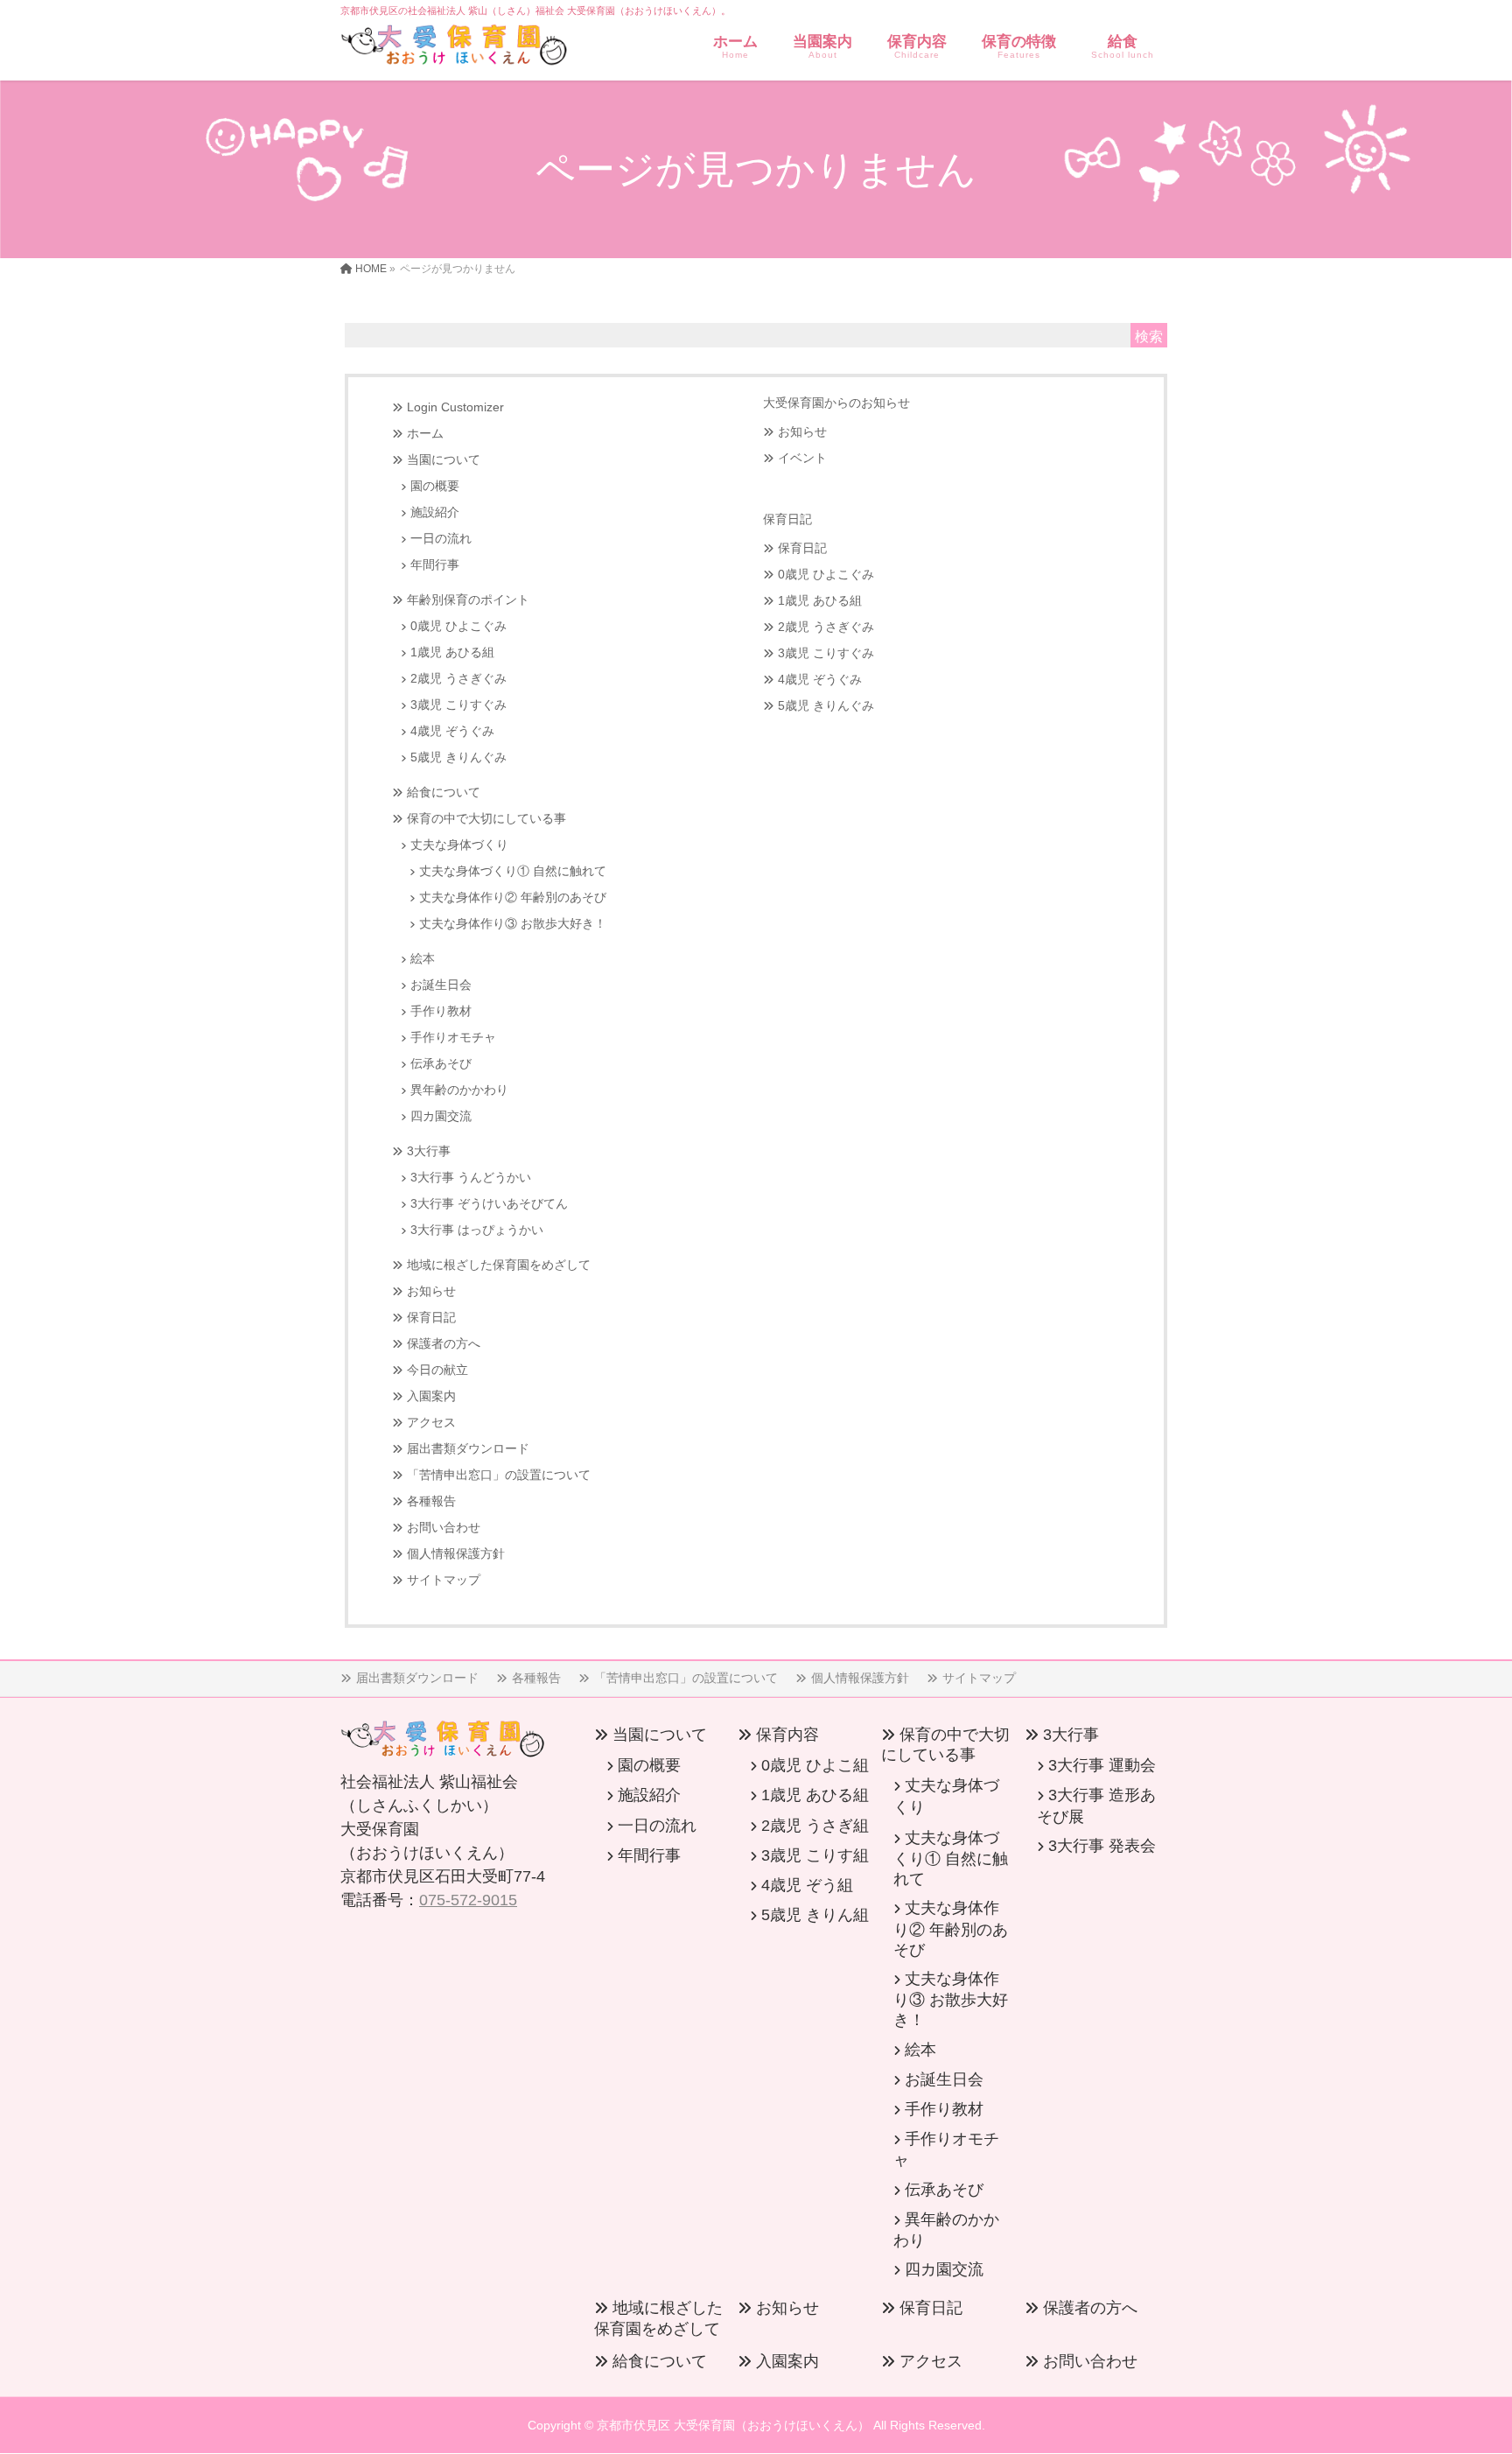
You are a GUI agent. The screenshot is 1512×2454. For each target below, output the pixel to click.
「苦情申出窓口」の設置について (499, 1475)
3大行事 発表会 (1102, 1846)
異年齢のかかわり (459, 1090)
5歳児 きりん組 (815, 1915)
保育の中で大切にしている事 (486, 819)
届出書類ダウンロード (468, 1449)
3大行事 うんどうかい (471, 1178)
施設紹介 (435, 512)
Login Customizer (455, 407)
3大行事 (429, 1151)
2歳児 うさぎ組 (815, 1826)
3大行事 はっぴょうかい (477, 1230)
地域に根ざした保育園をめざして (499, 1265)
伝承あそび (441, 1064)
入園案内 (431, 1396)
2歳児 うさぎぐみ (458, 679)
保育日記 (431, 1318)
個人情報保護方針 (456, 1554)
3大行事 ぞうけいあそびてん (489, 1204)
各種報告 (431, 1501)
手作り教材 (441, 1011)
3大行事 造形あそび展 (1096, 1805)
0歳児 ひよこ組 (815, 1765)
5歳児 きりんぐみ (458, 757)
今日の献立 (437, 1370)
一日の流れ (441, 539)
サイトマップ (444, 1580)
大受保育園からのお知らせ (836, 403)
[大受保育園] (454, 49)
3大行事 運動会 (1102, 1765)
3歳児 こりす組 (815, 1855)
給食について (444, 792)
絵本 (423, 959)
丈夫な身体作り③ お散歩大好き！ (513, 924)
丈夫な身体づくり (459, 845)
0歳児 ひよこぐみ (458, 626)
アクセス (431, 1423)
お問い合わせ (444, 1528)
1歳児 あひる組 (452, 652)
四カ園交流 (441, 1116)
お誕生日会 (441, 985)
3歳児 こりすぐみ (458, 705)
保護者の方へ (444, 1344)
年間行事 (435, 565)
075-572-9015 (468, 1900)
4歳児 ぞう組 (807, 1885)
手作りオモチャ (453, 1038)
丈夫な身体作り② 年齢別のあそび (513, 897)
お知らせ (431, 1291)
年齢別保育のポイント (468, 600)
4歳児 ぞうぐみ (452, 731)
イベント (802, 458)
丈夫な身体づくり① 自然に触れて (513, 871)
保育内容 (787, 1735)
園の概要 (435, 486)
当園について (444, 460)
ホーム (425, 434)
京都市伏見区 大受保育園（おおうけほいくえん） (733, 2425)
